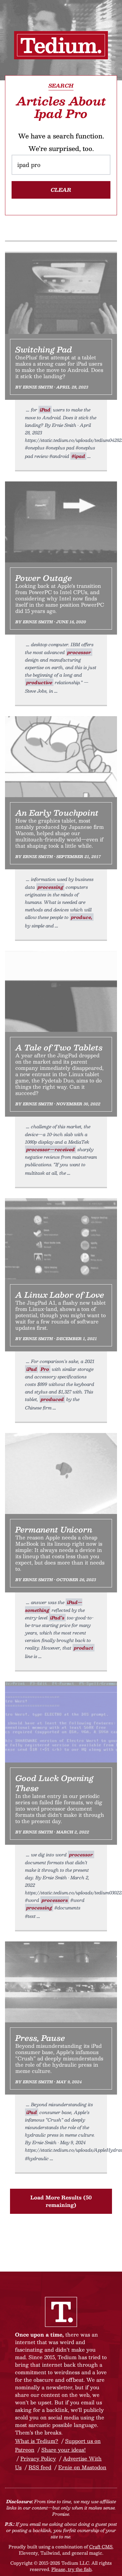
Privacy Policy (38, 2458)
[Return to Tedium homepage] (61, 45)
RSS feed (40, 2467)
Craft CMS (101, 2546)
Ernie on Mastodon (82, 2467)
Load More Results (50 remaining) (61, 2201)
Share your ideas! (64, 2450)
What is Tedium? (37, 2441)
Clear (61, 190)
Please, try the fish (71, 2569)
